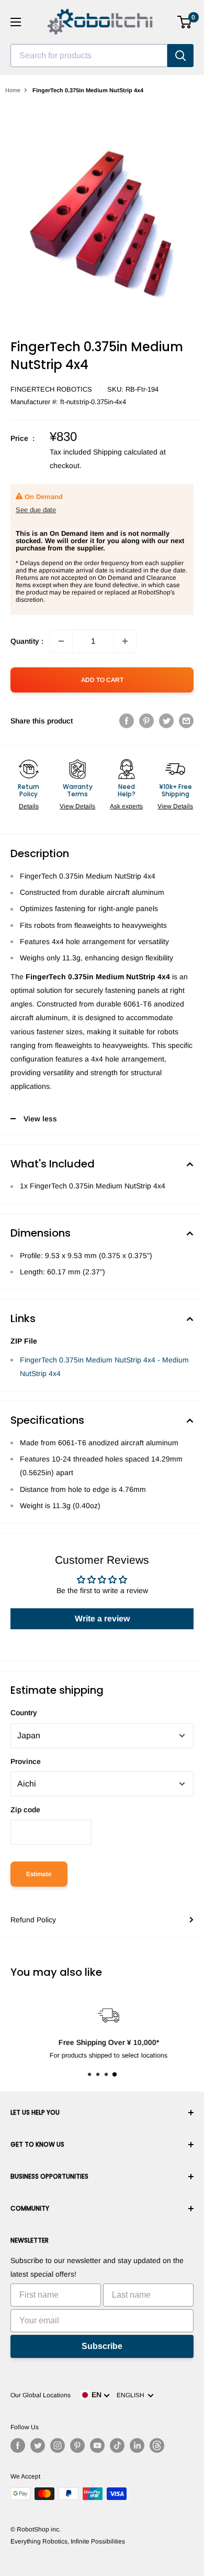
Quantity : (27, 641)
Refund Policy (33, 1920)
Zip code (25, 1810)
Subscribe (102, 2346)
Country (24, 1713)
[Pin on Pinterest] (146, 721)
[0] (185, 22)
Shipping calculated (125, 452)
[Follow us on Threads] (157, 2445)
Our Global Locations (41, 2395)
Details (29, 806)
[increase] (125, 641)
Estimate (39, 1874)
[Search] (180, 56)
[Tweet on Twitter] (166, 721)
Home (13, 90)
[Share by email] (186, 721)
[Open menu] (16, 22)
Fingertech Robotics (51, 389)
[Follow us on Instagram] (58, 2445)
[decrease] (61, 641)
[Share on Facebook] (127, 721)
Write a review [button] (102, 1619)
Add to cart (102, 680)
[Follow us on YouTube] (97, 2445)
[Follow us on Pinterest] (77, 2445)
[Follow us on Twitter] (38, 2445)
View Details (77, 806)
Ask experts (126, 806)
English (132, 2395)
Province (26, 1761)
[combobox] (89, 56)
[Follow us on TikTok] (117, 2445)
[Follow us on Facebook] (18, 2445)
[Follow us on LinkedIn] (137, 2445)
